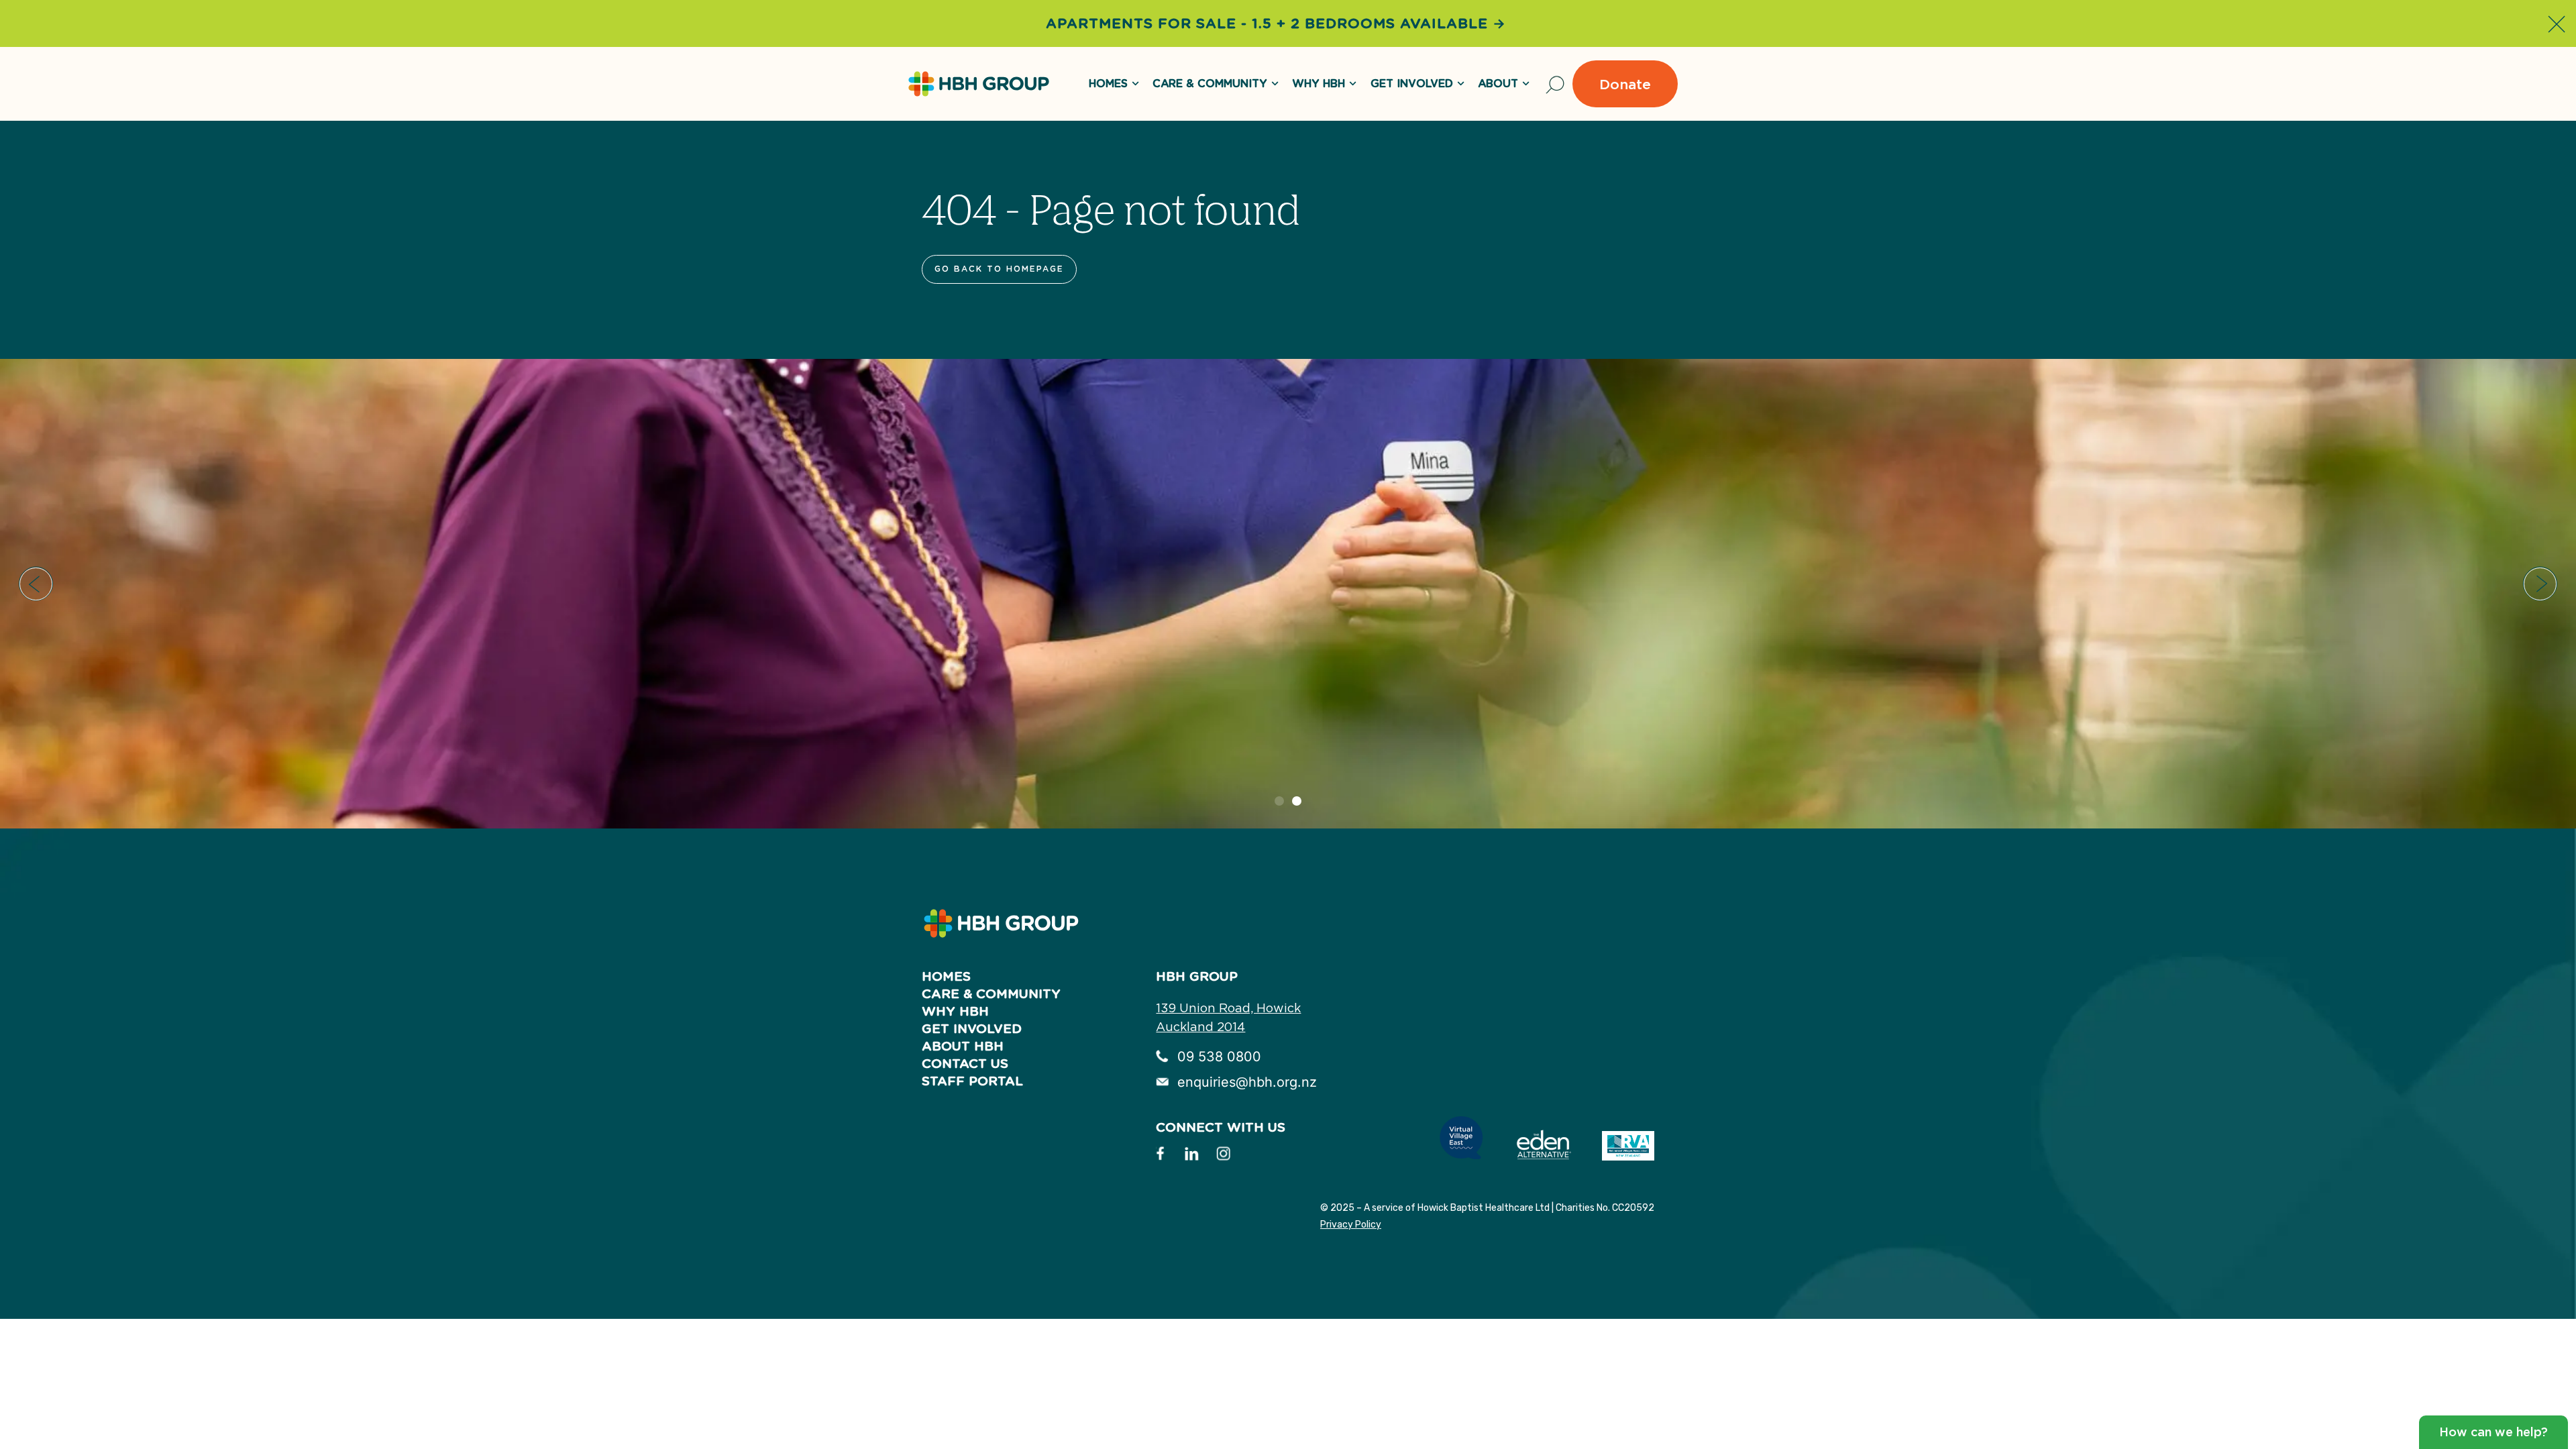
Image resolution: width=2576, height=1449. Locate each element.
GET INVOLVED (1412, 84)
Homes (946, 976)
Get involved (972, 1029)
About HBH (963, 1046)
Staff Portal (972, 1081)
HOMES (1108, 84)
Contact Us (965, 1064)
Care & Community (1210, 84)
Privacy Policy (1351, 1225)
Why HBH (1319, 84)
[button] (36, 584)
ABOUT (1498, 84)
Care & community (991, 994)
